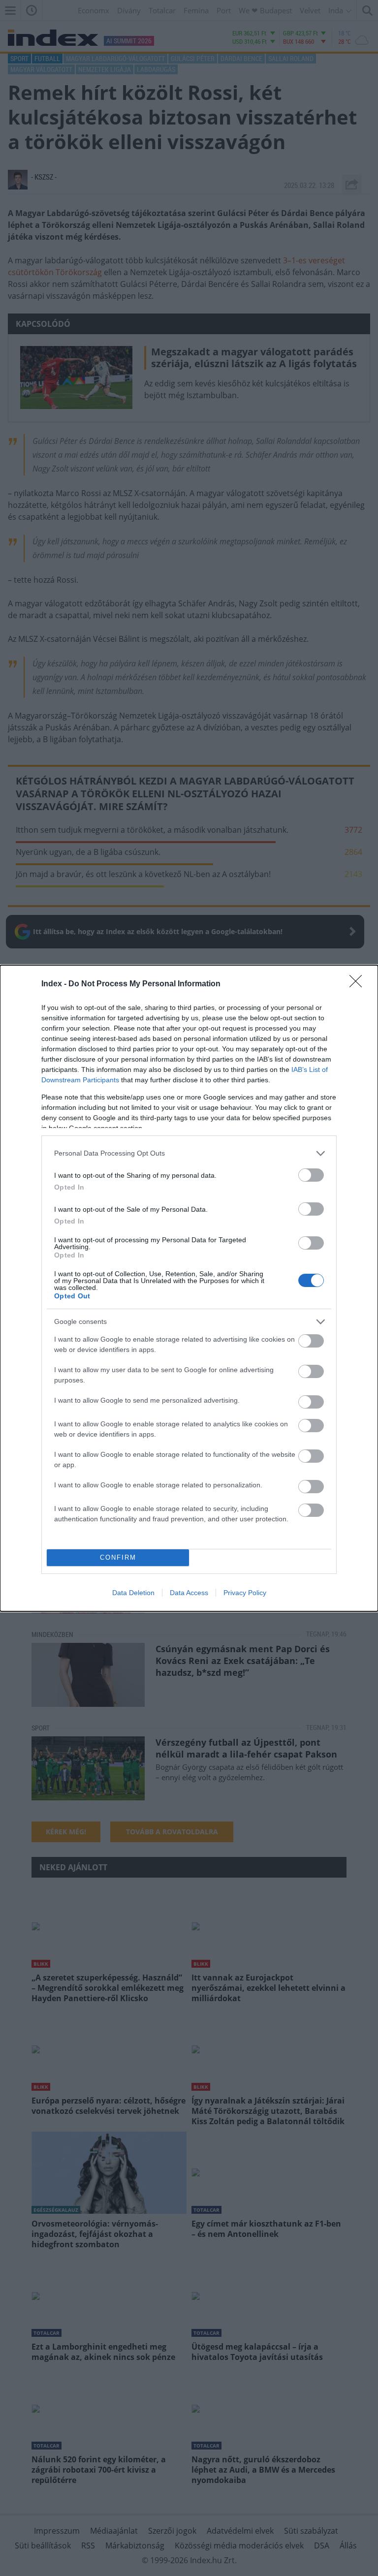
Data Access (189, 1593)
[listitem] (189, 1153)
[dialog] (189, 1288)
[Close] (359, 984)
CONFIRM (118, 1557)
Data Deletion (133, 1593)
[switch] (311, 1175)
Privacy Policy (245, 1593)
